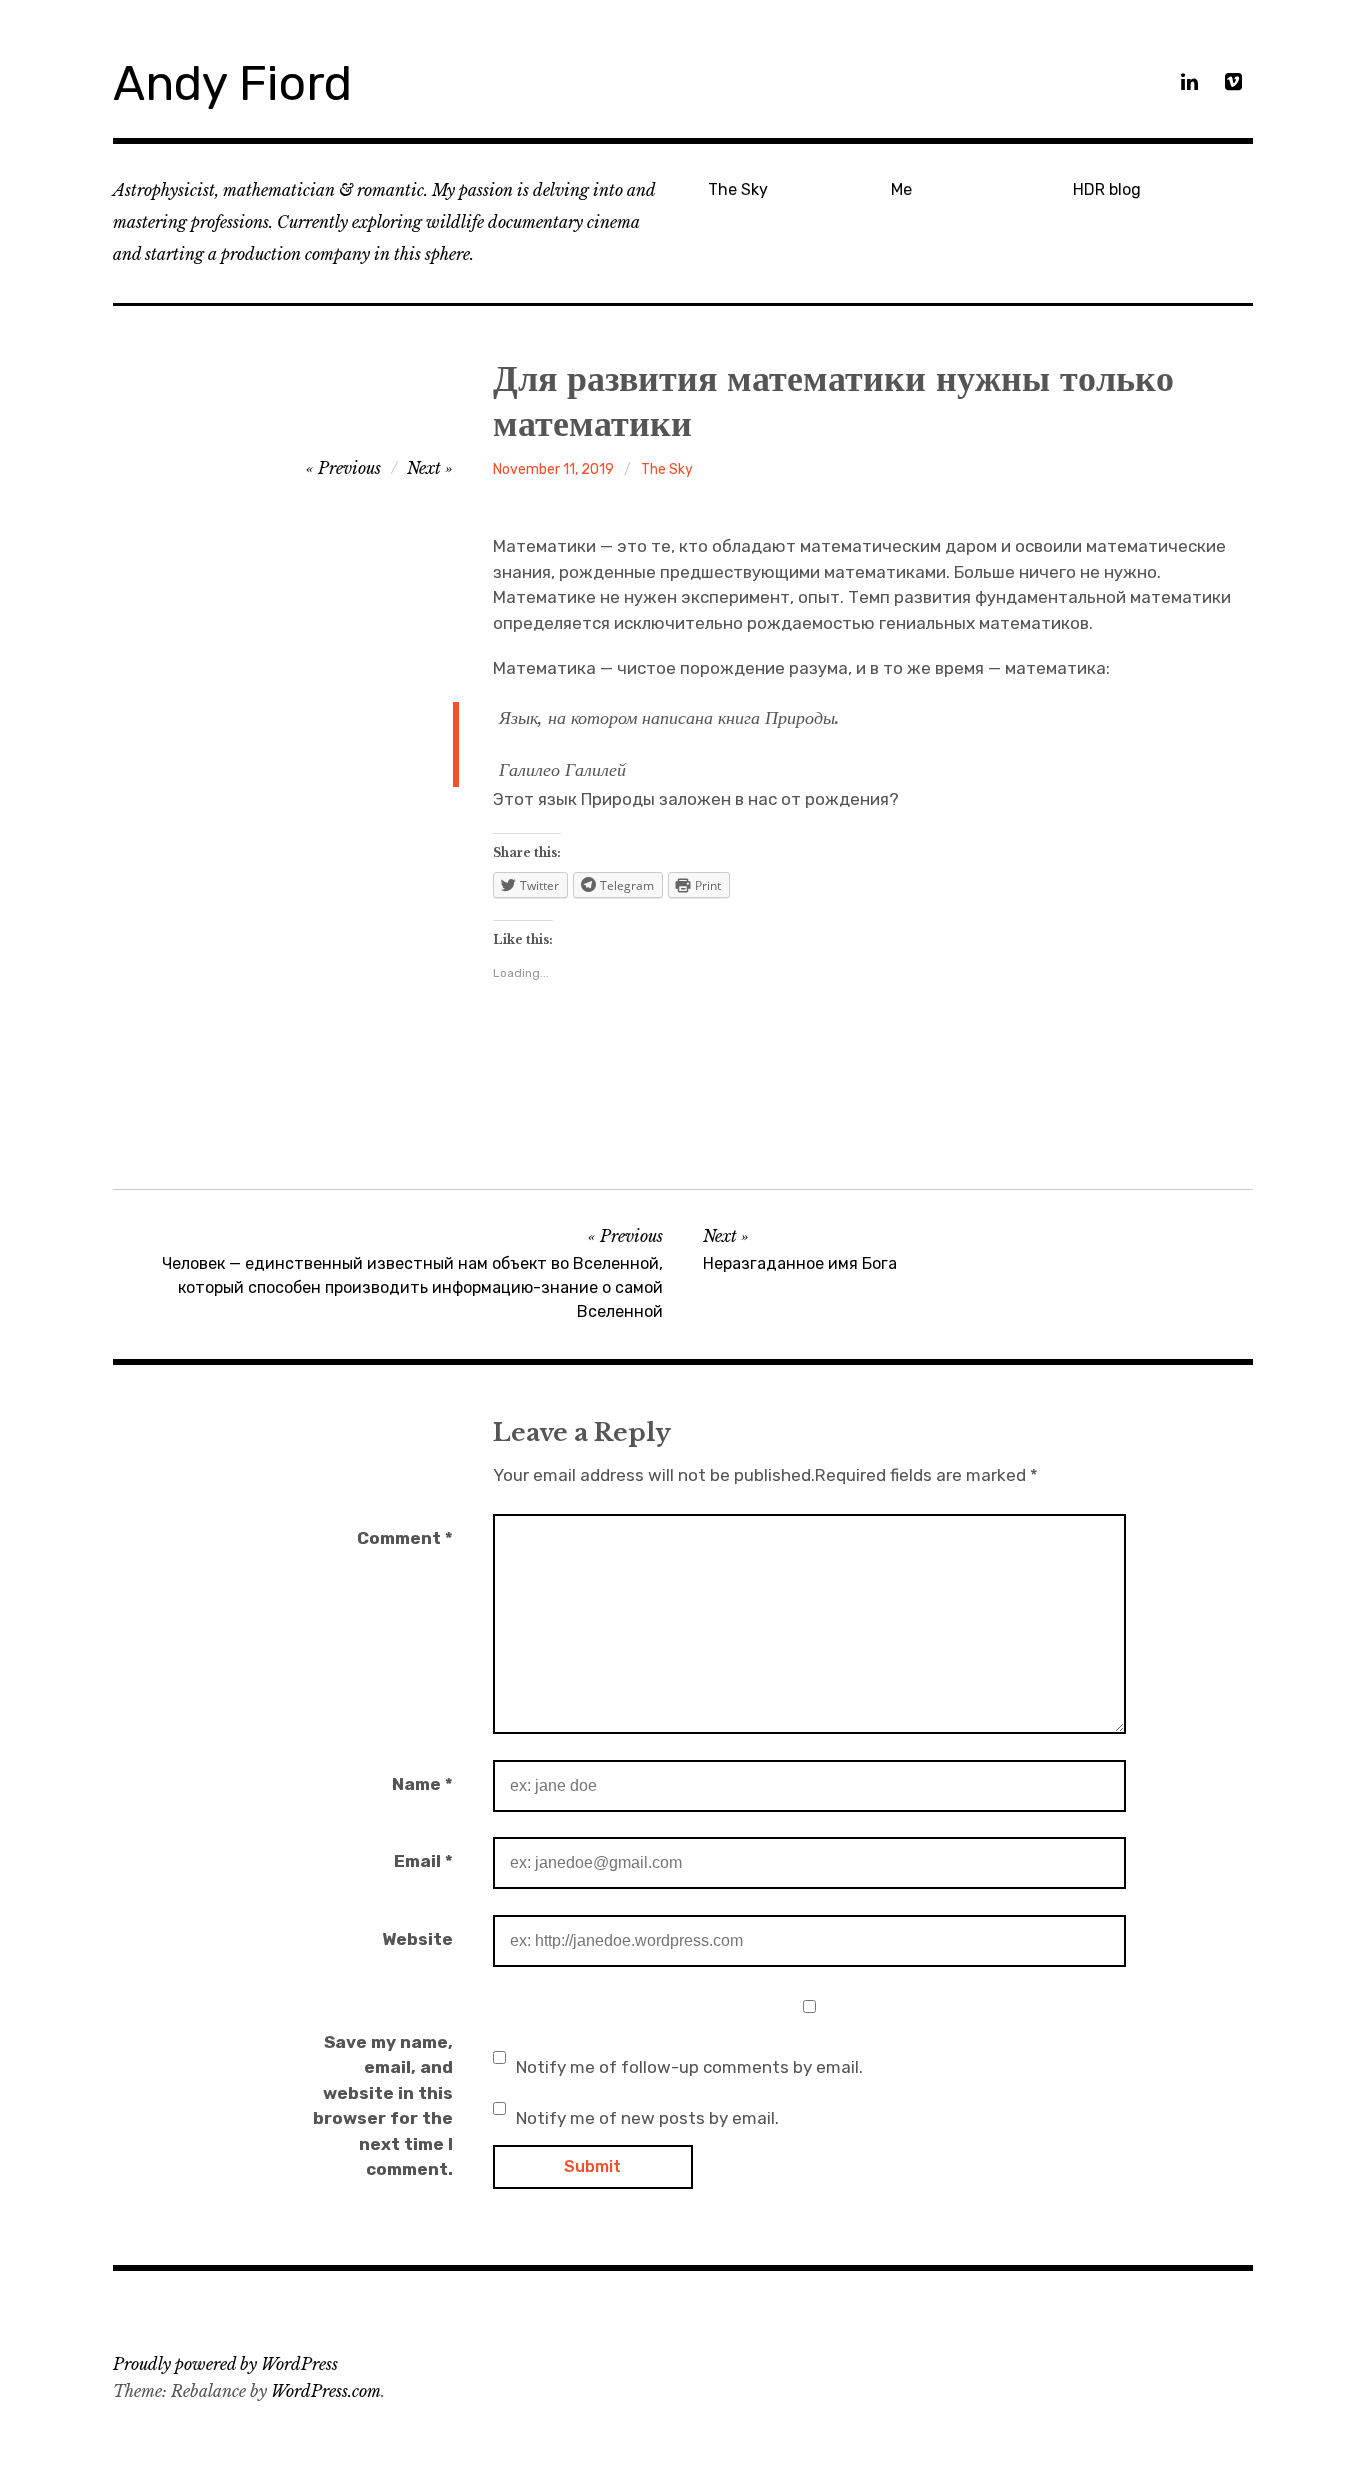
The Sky (738, 189)
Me (901, 189)
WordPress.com (326, 2391)
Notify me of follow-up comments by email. (689, 2067)
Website (417, 1939)
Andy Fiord (232, 83)
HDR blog (1107, 189)
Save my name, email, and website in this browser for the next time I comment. (383, 2106)
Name (422, 1784)
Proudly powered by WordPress (225, 2364)
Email (423, 1861)
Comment (405, 1538)
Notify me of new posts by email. (647, 2118)
